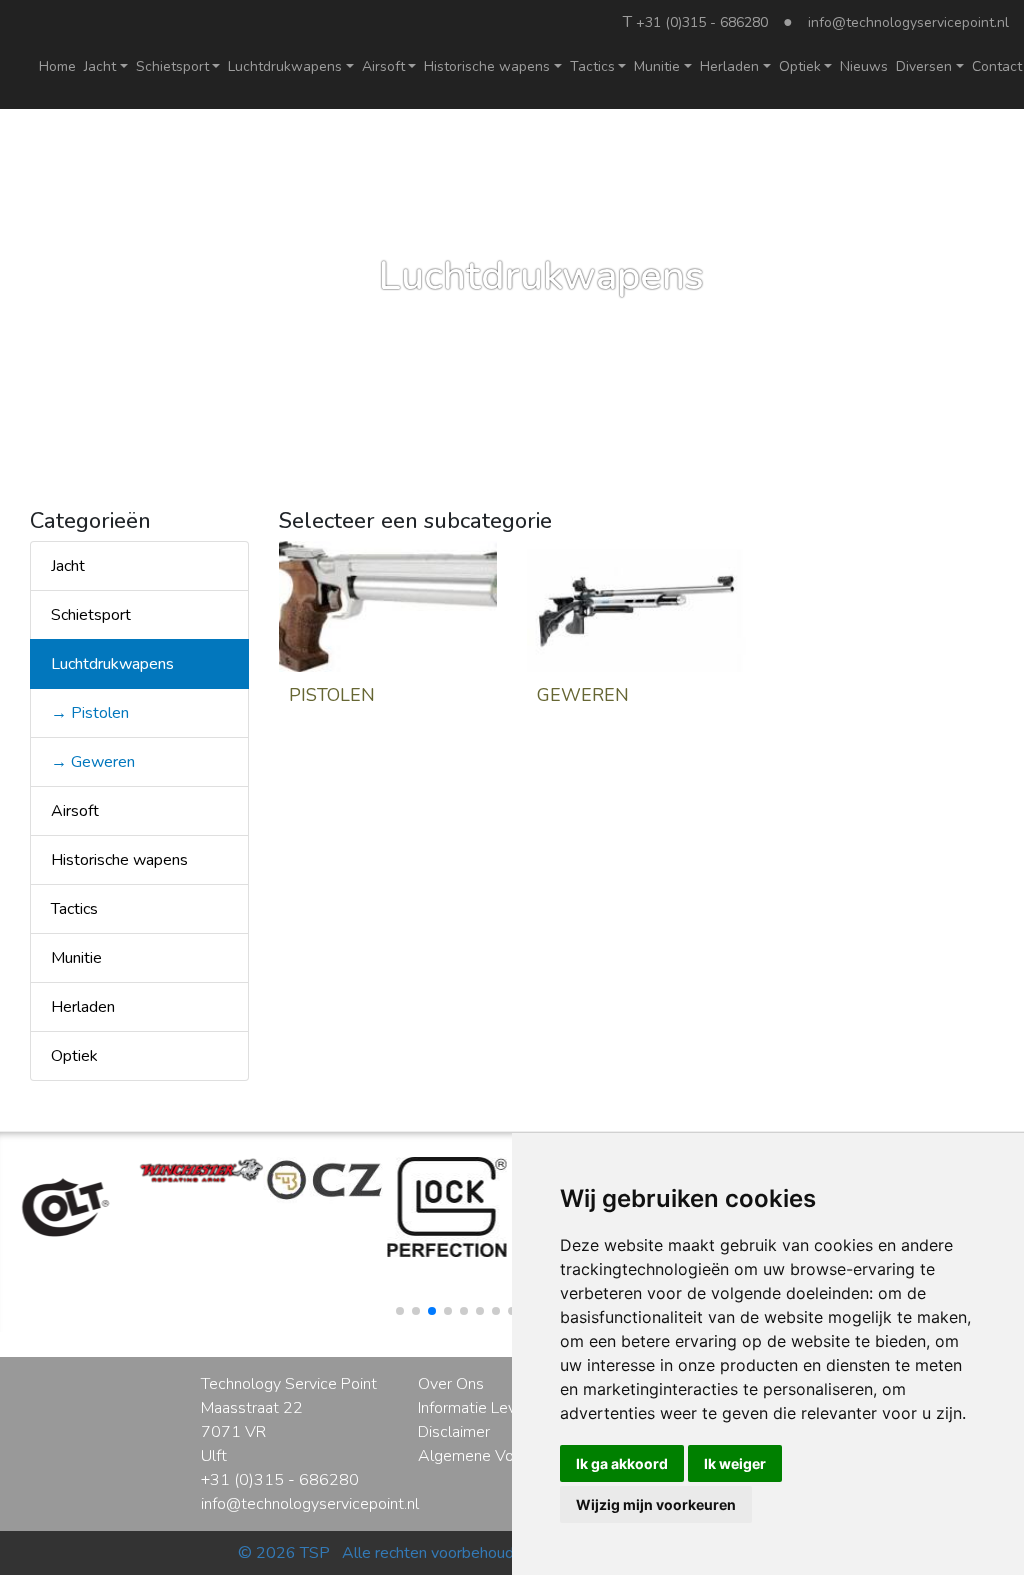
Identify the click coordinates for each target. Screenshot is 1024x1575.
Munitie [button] (657, 66)
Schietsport (91, 615)
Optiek (74, 1056)
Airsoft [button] (383, 66)
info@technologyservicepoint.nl (908, 22)
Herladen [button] (729, 66)
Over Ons (451, 1384)
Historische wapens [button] (487, 66)
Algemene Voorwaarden (503, 1456)
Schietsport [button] (172, 66)
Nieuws (864, 66)
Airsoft (75, 811)
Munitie (76, 958)
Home (57, 66)
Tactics (74, 909)
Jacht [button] (100, 66)
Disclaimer (454, 1432)
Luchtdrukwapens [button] (285, 66)
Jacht (68, 566)
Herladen (83, 1007)
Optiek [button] (800, 66)
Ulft (214, 1456)
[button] (400, 1311)
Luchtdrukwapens (112, 664)
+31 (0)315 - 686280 (702, 22)
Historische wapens (119, 860)
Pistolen (332, 695)
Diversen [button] (924, 66)
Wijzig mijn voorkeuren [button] (656, 1504)
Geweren (583, 695)
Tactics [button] (592, 66)
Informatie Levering (484, 1408)
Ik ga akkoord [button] (622, 1463)
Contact (997, 66)
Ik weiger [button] (735, 1463)
